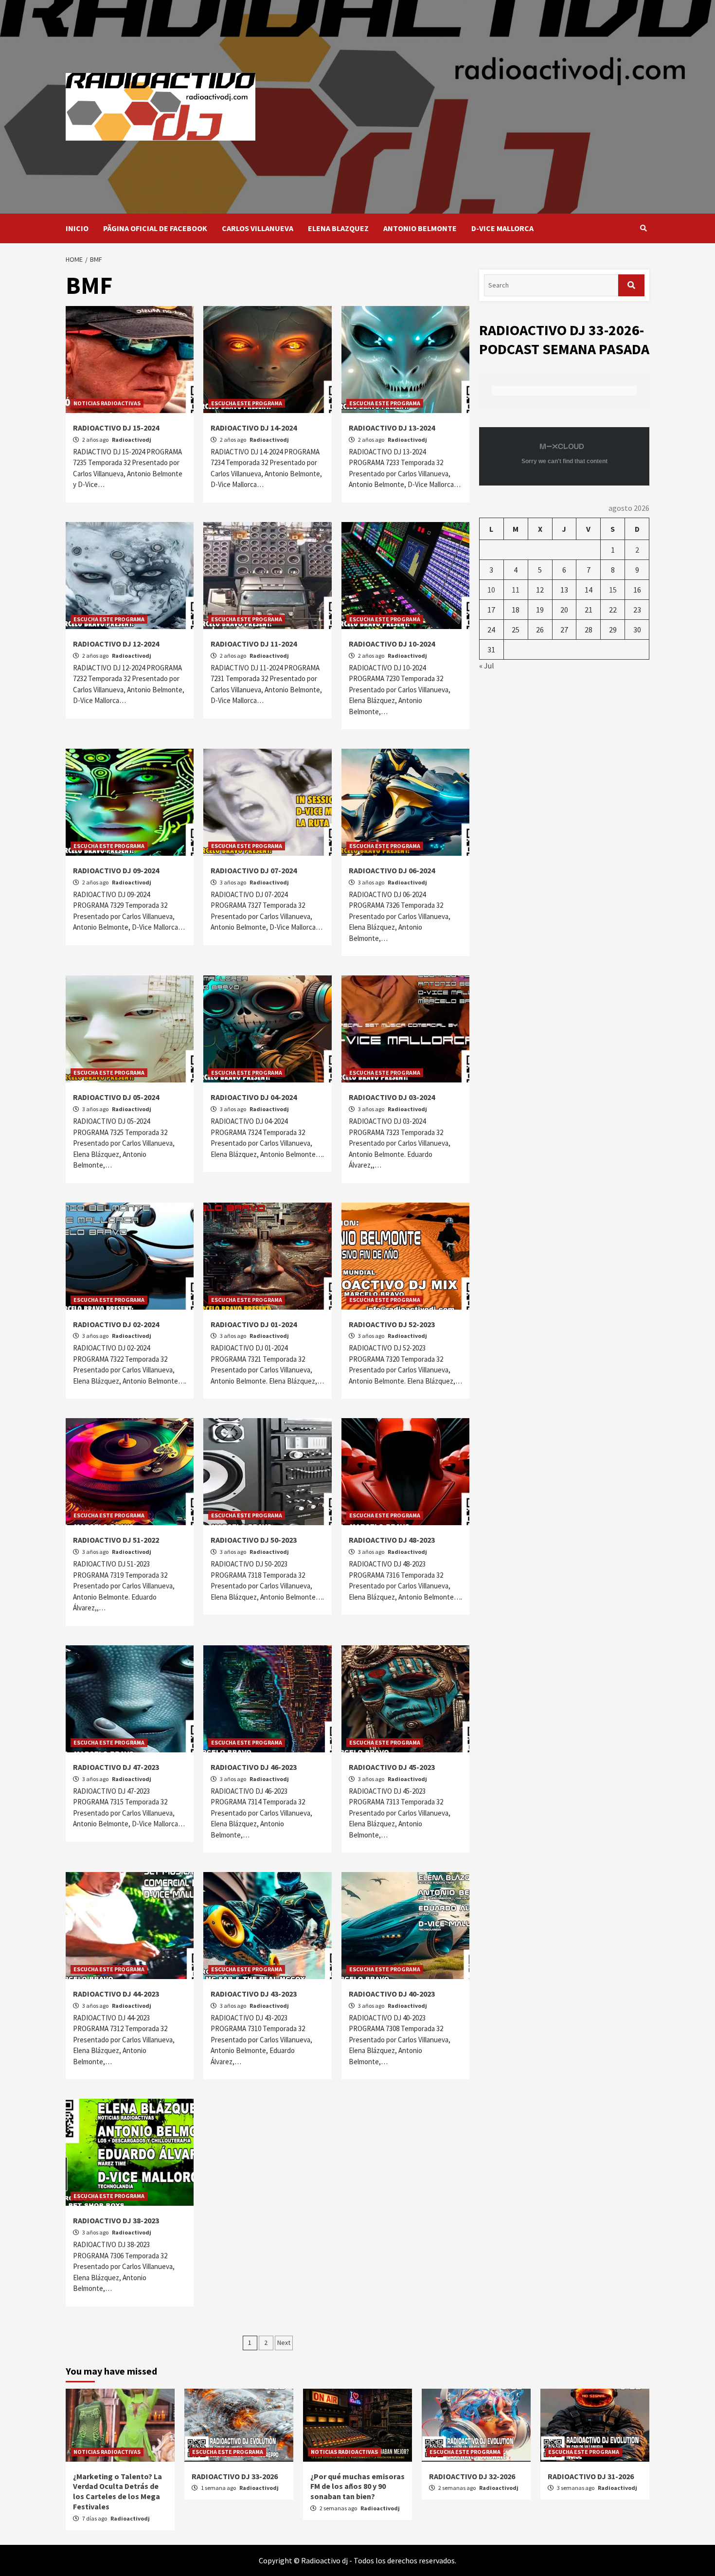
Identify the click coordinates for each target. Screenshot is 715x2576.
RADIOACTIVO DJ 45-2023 (392, 1767)
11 (516, 590)
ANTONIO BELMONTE (420, 228)
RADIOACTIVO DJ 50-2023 (254, 1540)
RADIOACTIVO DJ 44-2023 (116, 1994)
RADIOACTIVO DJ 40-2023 (392, 1994)
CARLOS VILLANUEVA (258, 228)
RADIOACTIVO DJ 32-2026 (472, 2476)
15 (613, 590)
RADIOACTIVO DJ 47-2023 (116, 1767)
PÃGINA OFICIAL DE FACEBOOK (155, 228)
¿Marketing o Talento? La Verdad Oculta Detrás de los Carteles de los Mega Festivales (117, 2491)
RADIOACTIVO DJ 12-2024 (116, 644)
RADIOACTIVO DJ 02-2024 (116, 1324)
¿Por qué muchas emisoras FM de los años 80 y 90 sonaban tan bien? (357, 2486)
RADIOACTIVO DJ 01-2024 (254, 1324)
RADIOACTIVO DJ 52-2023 (392, 1324)
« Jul (487, 666)
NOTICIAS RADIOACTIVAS (107, 403)
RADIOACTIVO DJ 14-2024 (254, 428)
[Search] (643, 228)
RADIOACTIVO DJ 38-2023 (116, 2220)
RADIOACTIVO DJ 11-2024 (254, 644)
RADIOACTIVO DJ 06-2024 (392, 870)
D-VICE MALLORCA (502, 228)
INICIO (77, 228)
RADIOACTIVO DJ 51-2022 (116, 1540)
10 (491, 590)
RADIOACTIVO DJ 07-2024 (254, 870)
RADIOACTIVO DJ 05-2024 (116, 1097)
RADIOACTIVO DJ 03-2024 (392, 1097)
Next (284, 2342)
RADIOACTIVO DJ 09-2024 (116, 870)
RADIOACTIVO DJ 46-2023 (254, 1767)
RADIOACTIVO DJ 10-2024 (392, 644)
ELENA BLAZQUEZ (338, 228)
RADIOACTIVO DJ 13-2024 (392, 428)
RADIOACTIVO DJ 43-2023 (254, 1994)
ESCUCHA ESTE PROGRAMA (247, 403)
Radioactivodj (132, 440)
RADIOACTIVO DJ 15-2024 (116, 428)
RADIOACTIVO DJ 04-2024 (254, 1097)
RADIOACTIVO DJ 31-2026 (591, 2476)
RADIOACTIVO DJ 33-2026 (235, 2476)
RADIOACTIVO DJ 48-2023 (392, 1540)
